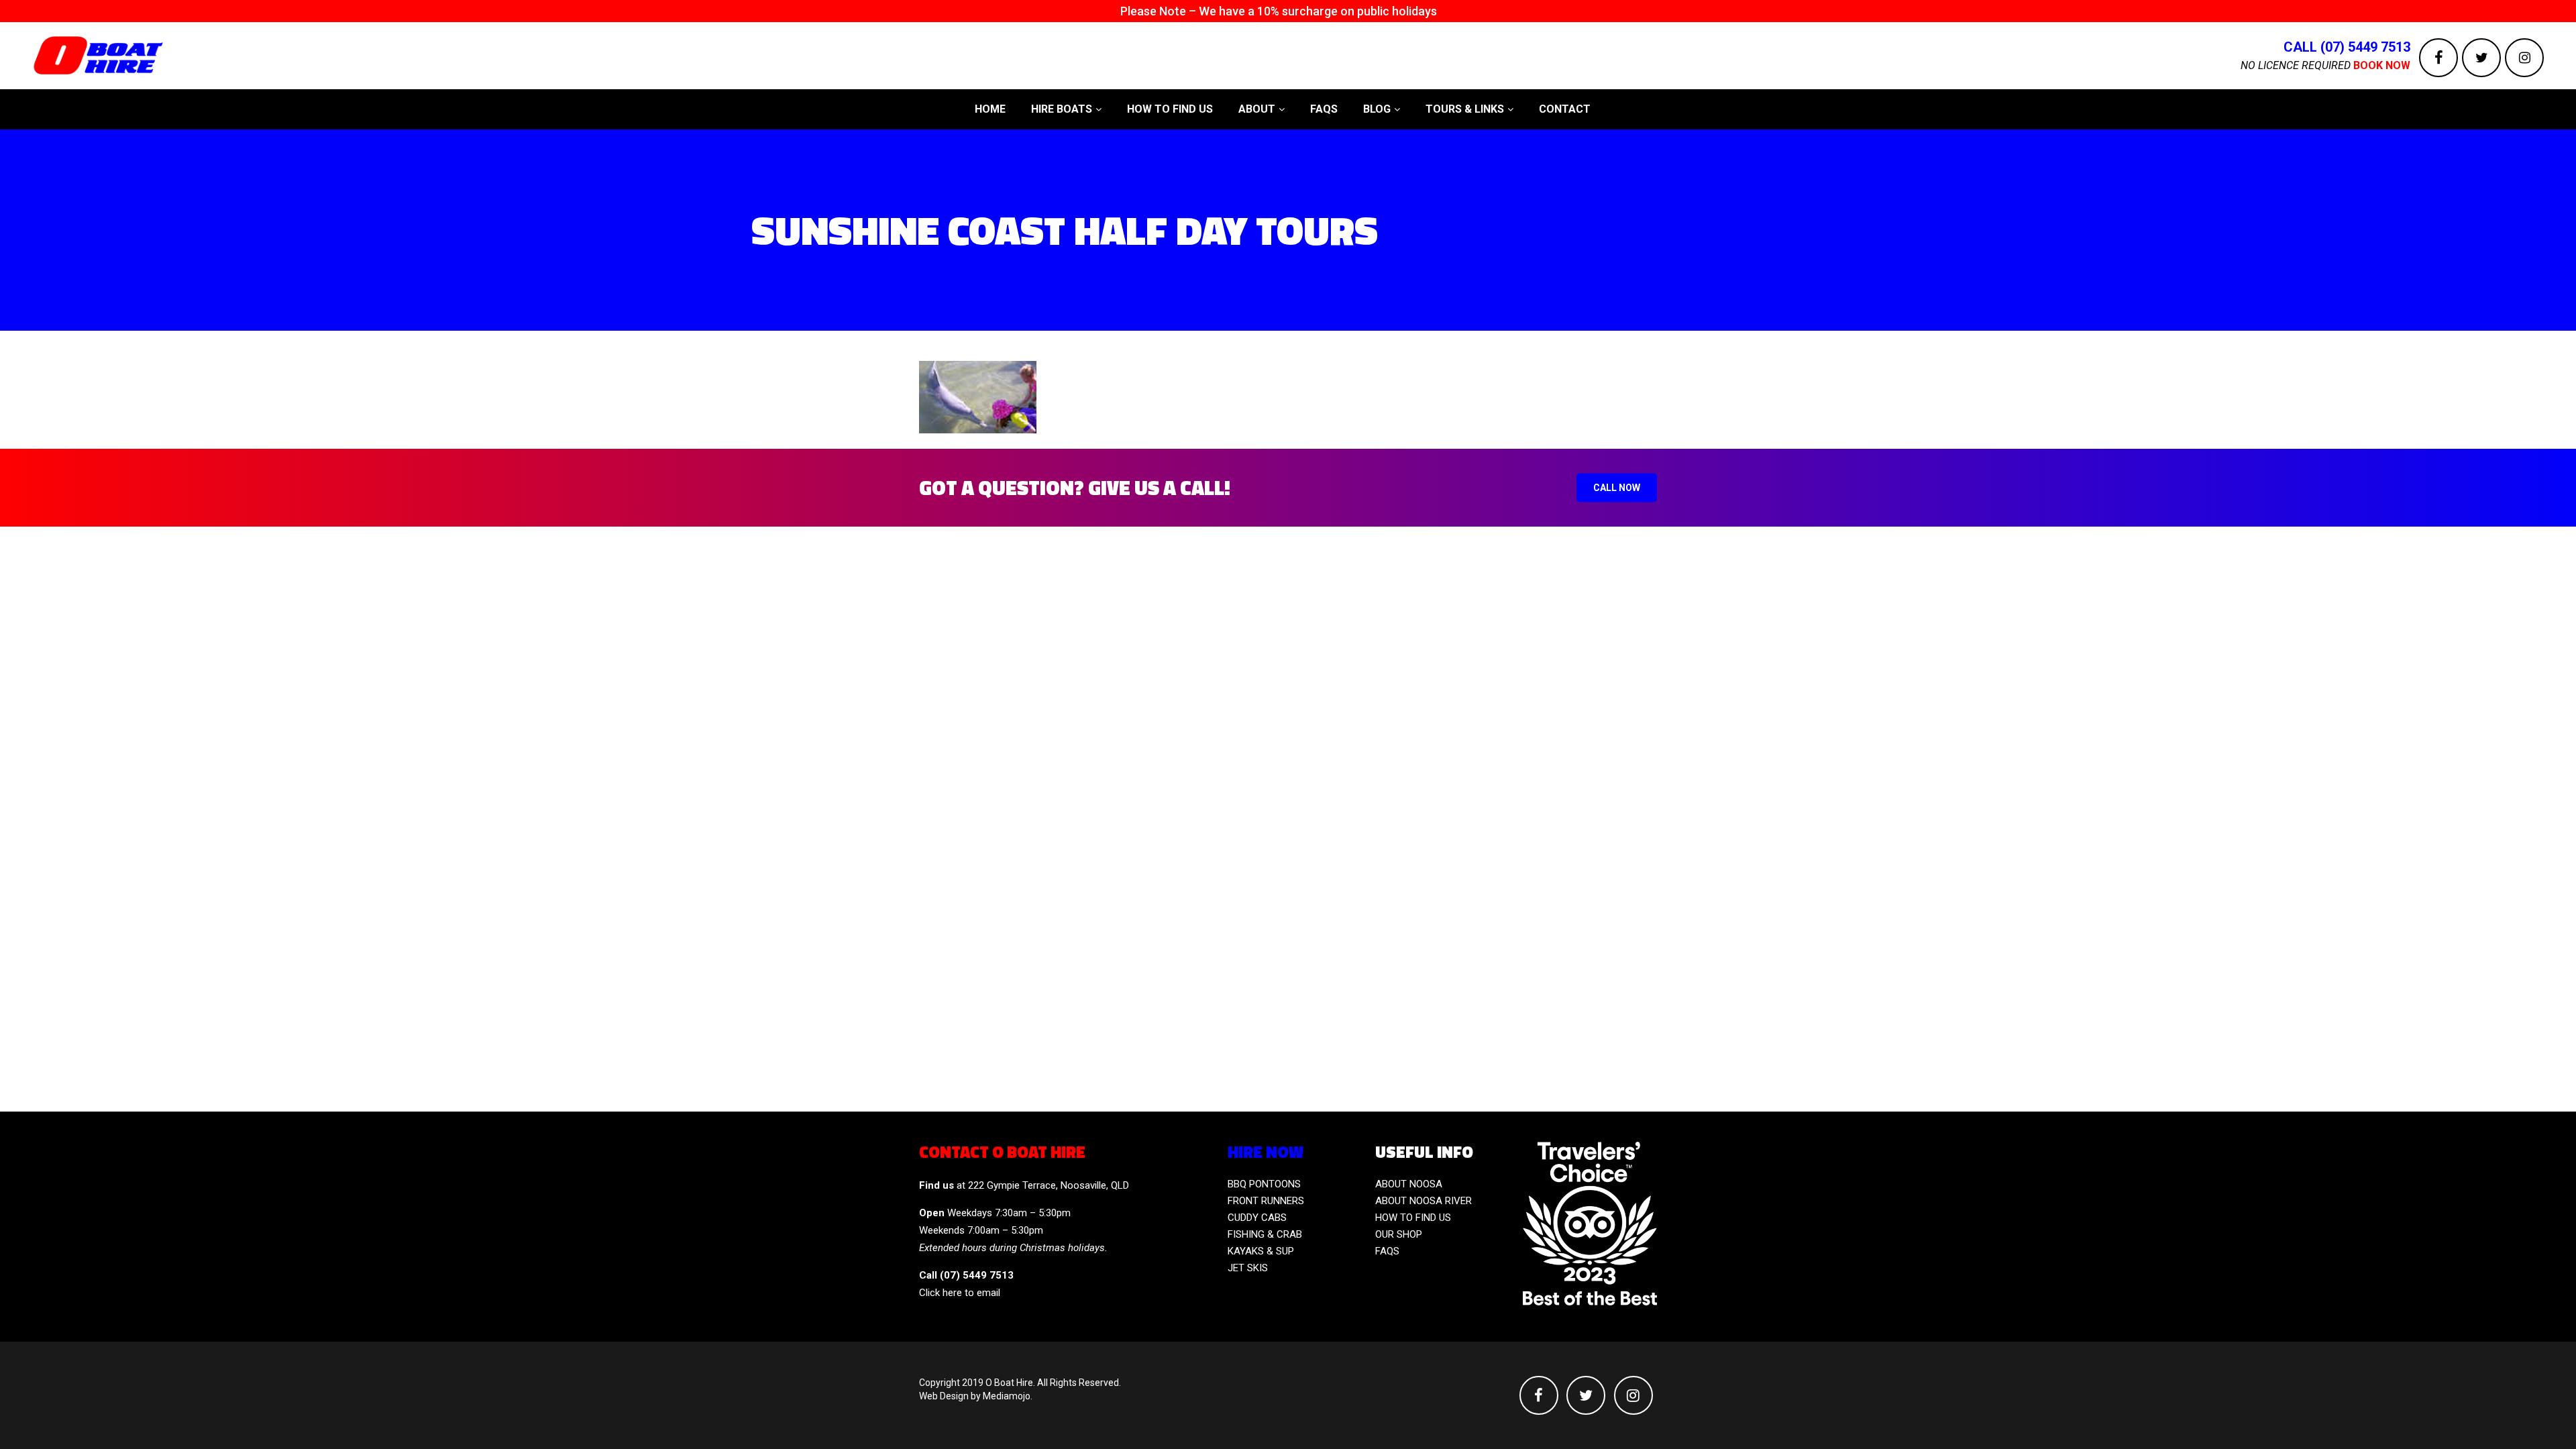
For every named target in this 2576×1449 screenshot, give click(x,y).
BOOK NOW (2382, 65)
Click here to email (960, 1293)
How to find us (1413, 1218)
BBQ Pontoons (1264, 1184)
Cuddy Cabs (1257, 1218)
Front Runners (1266, 1201)
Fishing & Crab (1265, 1234)
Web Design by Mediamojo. (976, 1396)
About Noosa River (1424, 1201)
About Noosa (1409, 1184)
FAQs (1387, 1251)
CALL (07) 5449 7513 (2347, 47)
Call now (1617, 488)
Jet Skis (1248, 1268)
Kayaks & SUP (1261, 1251)
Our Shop (1399, 1234)
